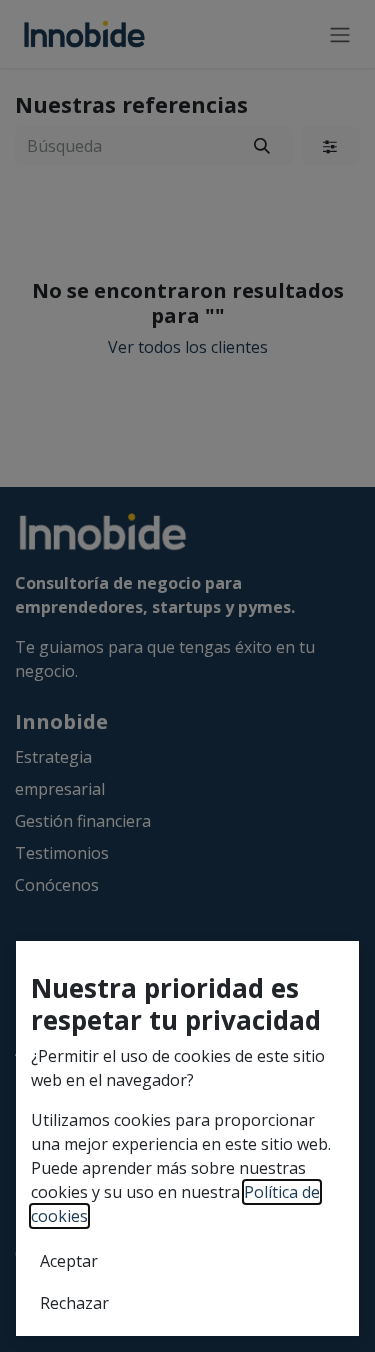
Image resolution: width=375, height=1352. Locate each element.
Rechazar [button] (74, 1303)
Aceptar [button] (69, 1261)
